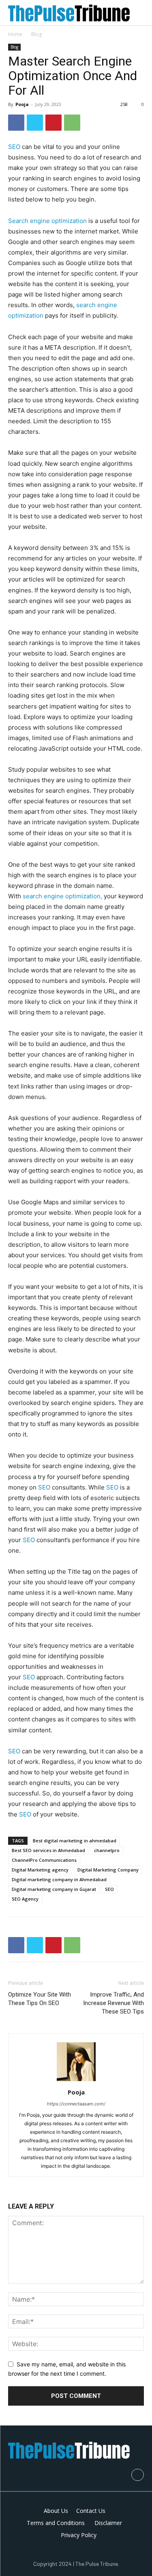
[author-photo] (76, 2081)
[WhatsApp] (72, 123)
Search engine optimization (47, 221)
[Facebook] (16, 123)
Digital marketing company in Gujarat (54, 1889)
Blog (36, 34)
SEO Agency (25, 1899)
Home (15, 34)
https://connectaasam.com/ (76, 2104)
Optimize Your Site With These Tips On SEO (40, 1999)
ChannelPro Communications (44, 1860)
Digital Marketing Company (108, 1870)
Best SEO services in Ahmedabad (48, 1850)
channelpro (107, 1850)
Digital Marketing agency (40, 1870)
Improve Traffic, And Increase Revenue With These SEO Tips (113, 2003)
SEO (14, 147)
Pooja (22, 104)
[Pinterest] (54, 123)
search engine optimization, (62, 896)
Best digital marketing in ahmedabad (75, 1841)
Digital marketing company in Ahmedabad (59, 1879)
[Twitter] (35, 123)
